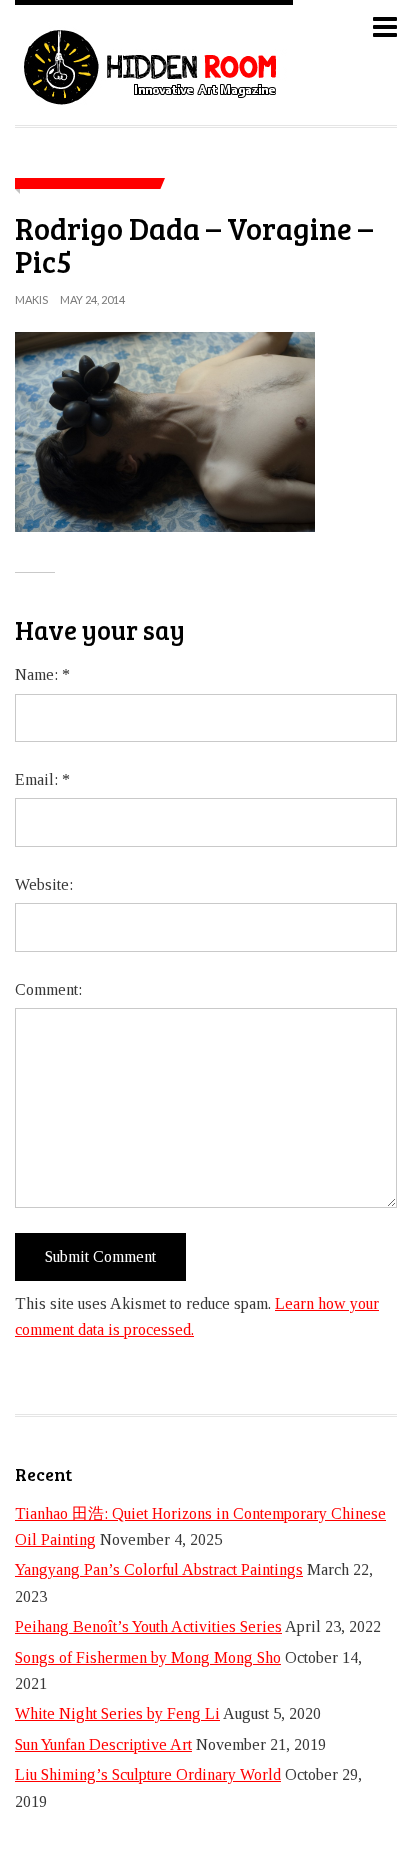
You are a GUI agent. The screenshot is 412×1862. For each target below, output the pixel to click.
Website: (44, 884)
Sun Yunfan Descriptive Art (103, 1744)
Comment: (48, 989)
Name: (42, 674)
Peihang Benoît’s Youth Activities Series (148, 1626)
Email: (42, 779)
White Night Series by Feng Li (117, 1713)
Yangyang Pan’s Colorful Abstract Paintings (159, 1569)
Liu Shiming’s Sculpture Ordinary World (148, 1774)
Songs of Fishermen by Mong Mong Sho (148, 1657)
